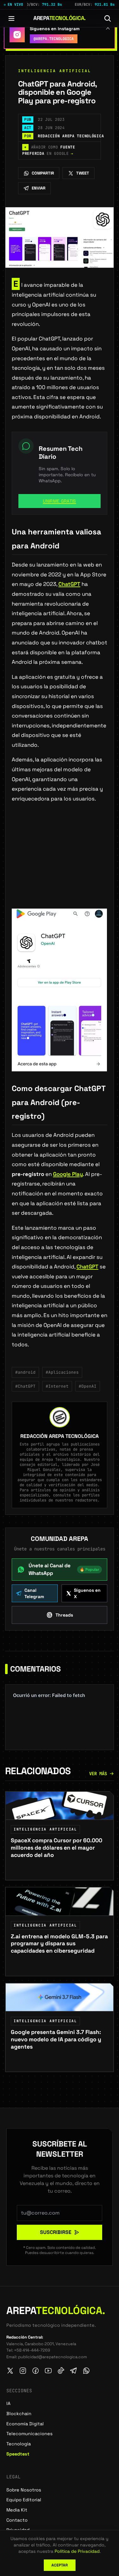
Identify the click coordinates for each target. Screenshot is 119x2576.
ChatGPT (69, 584)
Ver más (98, 1774)
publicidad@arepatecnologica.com (53, 2357)
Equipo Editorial (24, 2500)
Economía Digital (25, 2424)
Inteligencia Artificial (55, 71)
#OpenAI (88, 1386)
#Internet (57, 1386)
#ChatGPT (25, 1386)
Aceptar (60, 2565)
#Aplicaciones (62, 1372)
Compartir (43, 173)
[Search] (108, 18)
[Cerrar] (108, 28)
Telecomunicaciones (30, 2434)
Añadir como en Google (49, 150)
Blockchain (19, 2414)
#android (25, 1372)
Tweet (83, 173)
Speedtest (18, 2454)
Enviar (39, 188)
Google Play (68, 1174)
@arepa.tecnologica (54, 39)
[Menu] (11, 18)
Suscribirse (56, 2232)
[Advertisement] (60, 866)
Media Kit (17, 2510)
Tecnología (19, 2444)
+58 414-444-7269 (32, 2350)
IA (8, 2403)
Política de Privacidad (77, 2551)
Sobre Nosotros (24, 2490)
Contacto (17, 2520)
